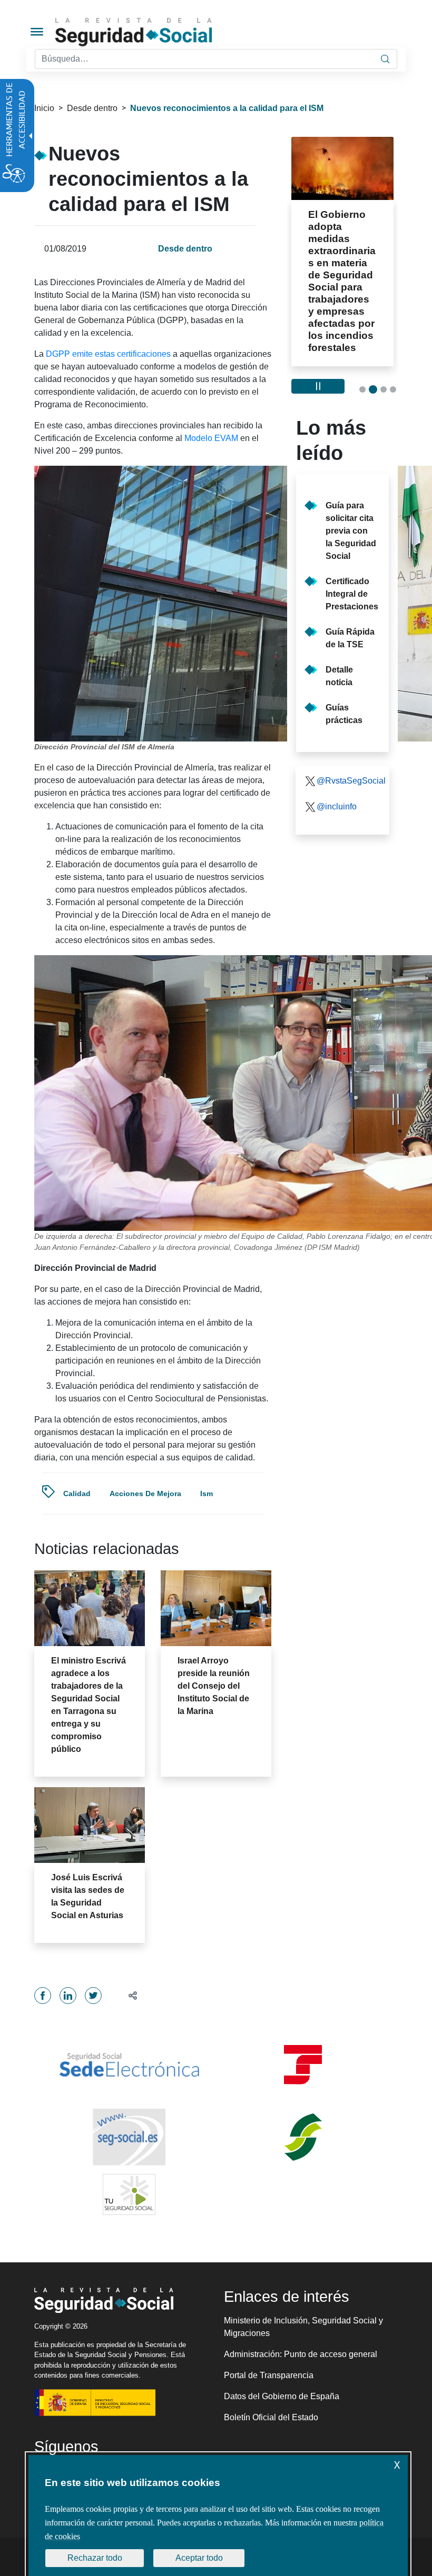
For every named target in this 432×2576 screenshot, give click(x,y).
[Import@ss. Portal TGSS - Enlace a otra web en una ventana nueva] (303, 2065)
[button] (128, 1995)
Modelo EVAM (211, 438)
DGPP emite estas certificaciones (108, 354)
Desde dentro (92, 108)
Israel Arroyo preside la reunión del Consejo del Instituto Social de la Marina (214, 1686)
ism (207, 1494)
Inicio (44, 108)
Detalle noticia (339, 676)
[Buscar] (385, 59)
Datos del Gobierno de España (282, 2396)
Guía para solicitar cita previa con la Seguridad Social (351, 531)
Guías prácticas (344, 714)
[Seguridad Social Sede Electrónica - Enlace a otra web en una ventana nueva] (129, 2065)
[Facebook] (43, 1996)
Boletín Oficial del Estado (271, 2417)
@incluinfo (337, 806)
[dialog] (218, 2515)
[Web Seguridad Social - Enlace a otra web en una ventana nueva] (129, 2137)
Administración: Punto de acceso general (301, 2354)
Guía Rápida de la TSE (350, 638)
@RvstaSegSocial (349, 781)
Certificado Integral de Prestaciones (352, 594)
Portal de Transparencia (269, 2375)
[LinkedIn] (68, 1996)
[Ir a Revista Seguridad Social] (153, 32)
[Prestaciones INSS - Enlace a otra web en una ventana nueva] (303, 2137)
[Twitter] (93, 1996)
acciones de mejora (145, 1494)
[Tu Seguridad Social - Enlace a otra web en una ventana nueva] (129, 2194)
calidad (77, 1494)
